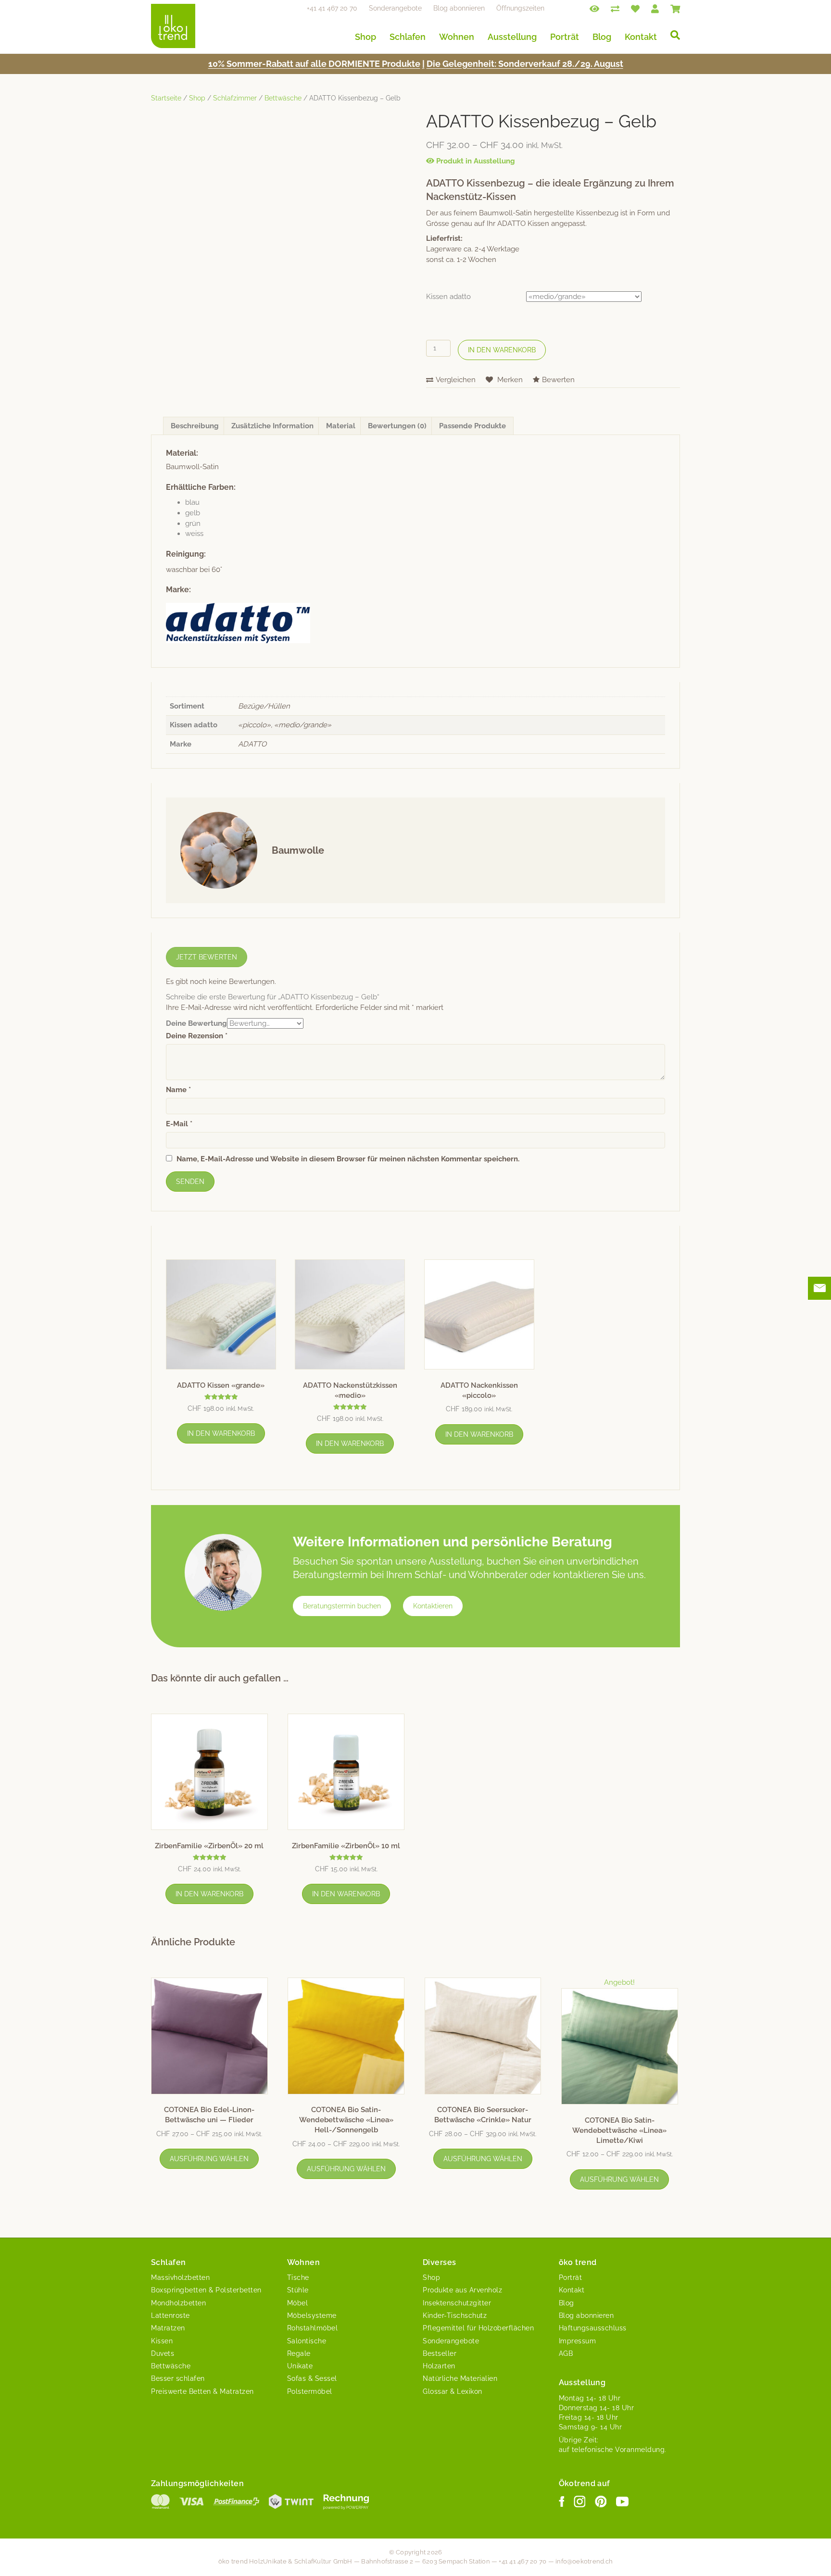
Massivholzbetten (180, 2277)
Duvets (163, 2353)
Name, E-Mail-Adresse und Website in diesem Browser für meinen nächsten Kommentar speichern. (348, 1159)
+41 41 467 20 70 (332, 8)
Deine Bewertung (196, 1023)
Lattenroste (170, 2315)
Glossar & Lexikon (453, 2391)
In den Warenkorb (502, 350)
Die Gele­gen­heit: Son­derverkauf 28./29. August (525, 64)
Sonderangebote (395, 8)
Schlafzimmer (235, 98)
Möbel (298, 2303)
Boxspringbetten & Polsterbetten (206, 2290)
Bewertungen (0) (397, 426)
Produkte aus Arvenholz (462, 2290)
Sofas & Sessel (312, 2378)
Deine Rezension (197, 1036)
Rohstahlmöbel (313, 2328)
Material (341, 426)
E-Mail (179, 1124)
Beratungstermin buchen (342, 1606)
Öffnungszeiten (520, 8)
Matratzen (168, 2328)
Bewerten (558, 380)
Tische (298, 2277)
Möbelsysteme (312, 2315)
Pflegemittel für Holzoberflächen (478, 2328)
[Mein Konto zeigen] (655, 8)
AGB (566, 2353)
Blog (602, 37)
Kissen (162, 2341)
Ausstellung (512, 37)
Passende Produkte (472, 426)
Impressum (578, 2341)
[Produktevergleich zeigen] (615, 8)
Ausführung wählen (209, 2159)
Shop (365, 37)
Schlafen (408, 37)
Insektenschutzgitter (457, 2303)
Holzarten (439, 2366)
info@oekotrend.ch (584, 2561)
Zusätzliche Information (272, 426)
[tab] (195, 426)
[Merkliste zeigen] (635, 8)
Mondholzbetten (178, 2303)
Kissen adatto (448, 297)
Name (178, 1090)
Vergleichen (456, 380)
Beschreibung (195, 426)
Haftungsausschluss (593, 2328)
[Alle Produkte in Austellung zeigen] (594, 8)
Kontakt (641, 37)
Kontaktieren (433, 1606)
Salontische (307, 2341)
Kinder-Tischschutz (455, 2315)
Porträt (565, 37)
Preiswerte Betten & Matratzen (202, 2391)
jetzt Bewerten (207, 957)
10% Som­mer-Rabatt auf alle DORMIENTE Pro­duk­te (314, 64)
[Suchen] (672, 35)
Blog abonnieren (459, 8)
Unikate (300, 2366)
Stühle (298, 2290)
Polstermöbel (310, 2391)
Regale (299, 2353)
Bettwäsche (283, 98)
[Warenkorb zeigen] (675, 8)
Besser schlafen (178, 2378)
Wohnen (457, 37)
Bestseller (440, 2353)
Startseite (166, 98)
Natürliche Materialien (460, 2378)
